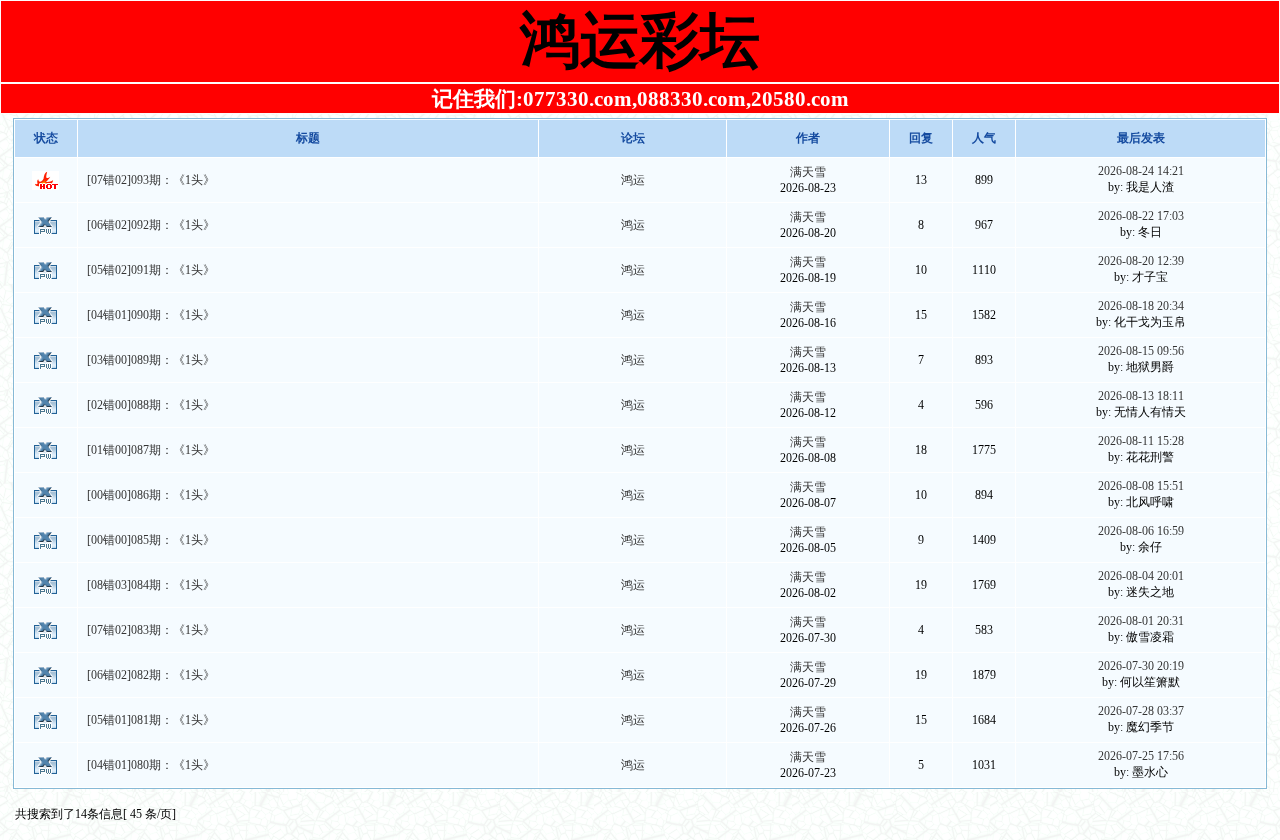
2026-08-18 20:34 (1141, 306)
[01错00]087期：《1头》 (151, 450)
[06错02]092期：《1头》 (151, 225)
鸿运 (633, 180)
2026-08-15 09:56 (1141, 351)
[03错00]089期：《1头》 (151, 360)
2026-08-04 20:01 (1141, 576)
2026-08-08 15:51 (1141, 486)
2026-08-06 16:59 (1141, 531)
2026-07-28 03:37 (1141, 711)
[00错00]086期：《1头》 (151, 495)
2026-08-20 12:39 (1141, 261)
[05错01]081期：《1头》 (151, 720)
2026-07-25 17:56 (1141, 756)
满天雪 (808, 172)
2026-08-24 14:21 (1141, 171)
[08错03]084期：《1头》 (151, 585)
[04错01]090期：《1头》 (151, 315)
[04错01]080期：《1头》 (151, 765)
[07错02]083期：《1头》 (151, 630)
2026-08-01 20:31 (1141, 621)
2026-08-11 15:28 (1141, 441)
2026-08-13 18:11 (1141, 396)
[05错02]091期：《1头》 (151, 270)
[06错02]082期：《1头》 (151, 675)
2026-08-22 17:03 (1141, 216)
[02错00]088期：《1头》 (151, 405)
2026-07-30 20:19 (1141, 666)
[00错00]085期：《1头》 (151, 540)
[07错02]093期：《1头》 (151, 180)
